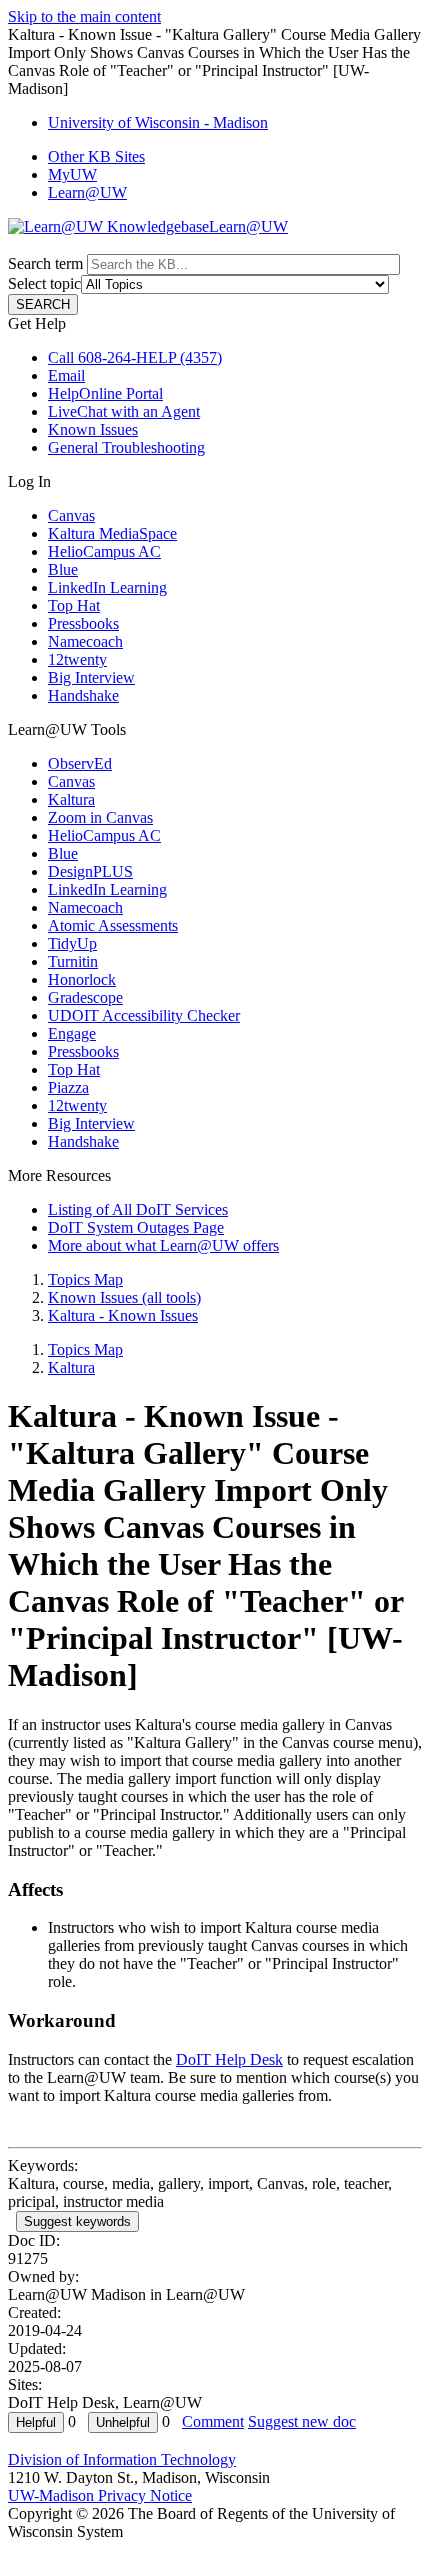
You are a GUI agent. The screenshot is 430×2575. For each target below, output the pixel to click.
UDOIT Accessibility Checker (144, 1015)
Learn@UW (87, 192)
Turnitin (73, 961)
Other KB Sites (96, 156)
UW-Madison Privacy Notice (100, 2495)
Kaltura (71, 799)
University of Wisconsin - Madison (158, 122)
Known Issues (93, 429)
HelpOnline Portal (105, 393)
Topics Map (85, 1279)
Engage (72, 1033)
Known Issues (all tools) (124, 1297)
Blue (63, 569)
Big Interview (91, 677)
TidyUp (72, 943)
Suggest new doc (302, 2421)
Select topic (44, 283)
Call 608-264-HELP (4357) (135, 357)
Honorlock (82, 979)
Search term (45, 263)
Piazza (68, 1087)
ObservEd (80, 763)
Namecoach (85, 641)
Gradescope (85, 997)
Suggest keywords (77, 2221)
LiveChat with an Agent (124, 411)
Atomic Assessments (113, 925)
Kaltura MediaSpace (112, 533)
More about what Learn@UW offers (163, 1245)
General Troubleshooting (126, 447)
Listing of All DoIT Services (138, 1209)
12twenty (77, 659)
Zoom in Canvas (100, 817)
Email (66, 375)
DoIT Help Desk (229, 2059)
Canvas (71, 515)
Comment (213, 2421)
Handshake (83, 695)
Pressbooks (83, 623)
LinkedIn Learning (107, 587)
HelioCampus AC (104, 551)
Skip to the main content (84, 16)
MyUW (72, 174)
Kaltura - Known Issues (123, 1315)
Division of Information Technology (122, 2459)
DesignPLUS (90, 871)
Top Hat (74, 605)
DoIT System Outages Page (136, 1227)
